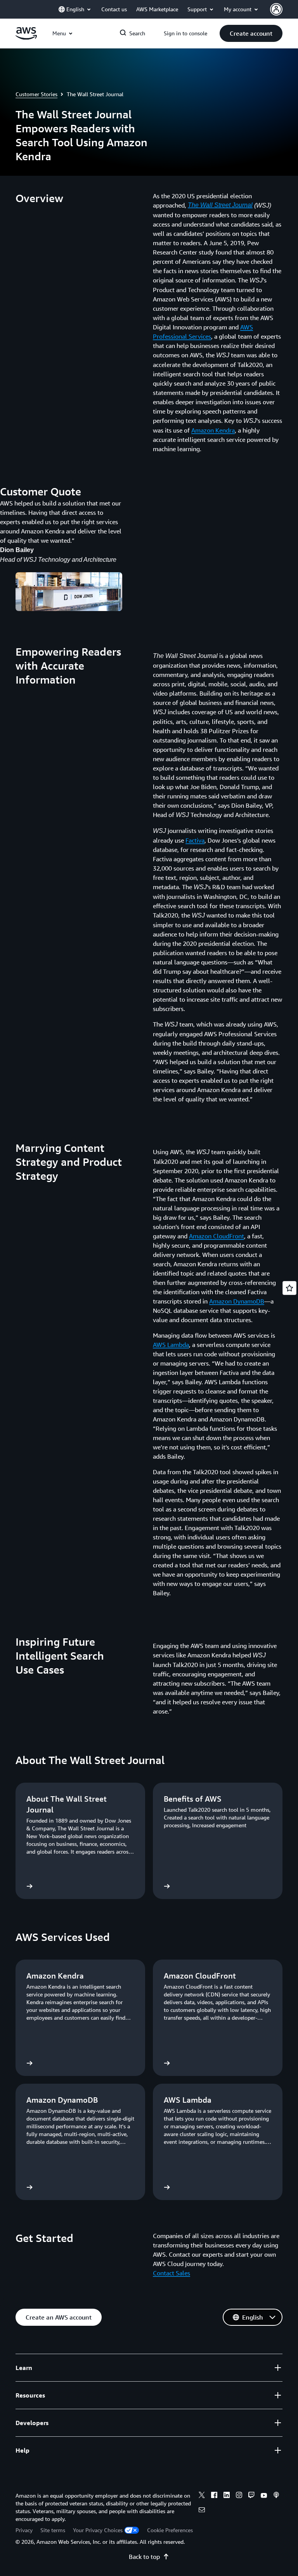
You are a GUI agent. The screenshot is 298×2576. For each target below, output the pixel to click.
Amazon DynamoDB (237, 1301)
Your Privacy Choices (98, 2530)
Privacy (24, 2530)
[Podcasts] (276, 2496)
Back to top (144, 2557)
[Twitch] (251, 2496)
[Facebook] (214, 2496)
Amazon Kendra (213, 430)
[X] (202, 2496)
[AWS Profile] (276, 9)
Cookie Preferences (170, 2530)
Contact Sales (172, 2273)
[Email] (202, 2511)
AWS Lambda (171, 1345)
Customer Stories (36, 94)
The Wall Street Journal (220, 205)
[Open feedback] (289, 1288)
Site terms (53, 2530)
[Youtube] (264, 2496)
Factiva (195, 840)
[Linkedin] (227, 2496)
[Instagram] (239, 2496)
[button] (251, 33)
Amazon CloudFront (217, 1236)
